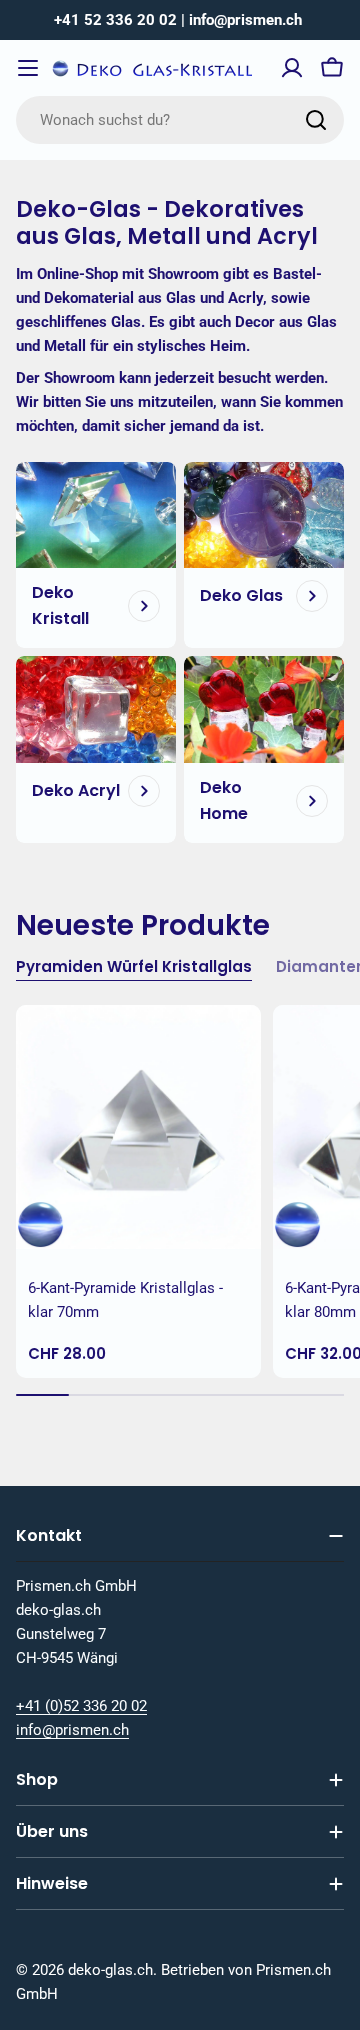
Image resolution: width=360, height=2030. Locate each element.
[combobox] (180, 120)
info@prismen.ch (72, 1730)
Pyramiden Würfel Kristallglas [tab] (134, 966)
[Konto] (292, 68)
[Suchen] (316, 120)
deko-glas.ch (110, 1970)
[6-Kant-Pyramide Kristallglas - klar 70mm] (138, 1127)
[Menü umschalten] (28, 68)
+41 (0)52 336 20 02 (81, 1706)
